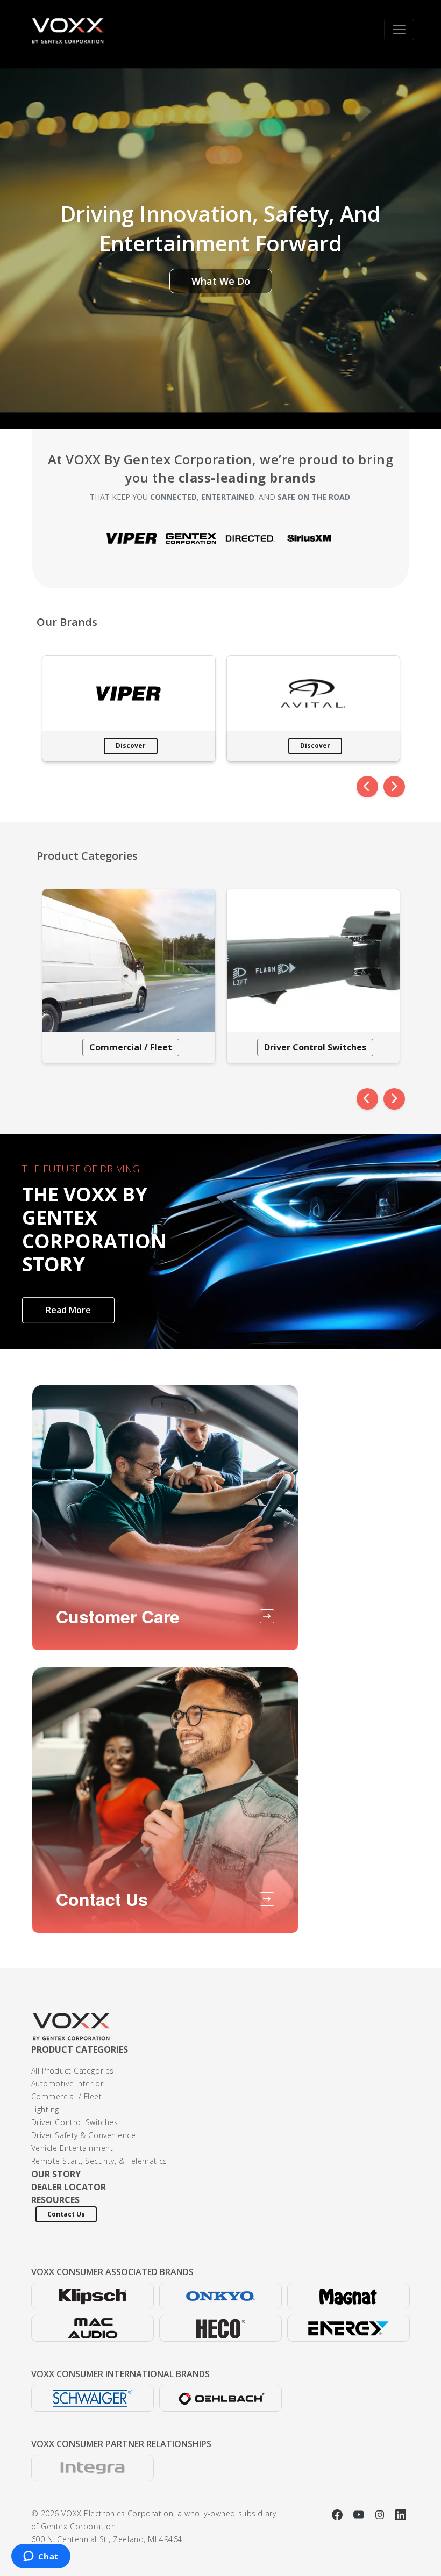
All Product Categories (73, 2071)
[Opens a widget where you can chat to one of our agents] (41, 2557)
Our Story (56, 2174)
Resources (55, 2200)
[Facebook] (339, 2513)
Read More (68, 1310)
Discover (131, 746)
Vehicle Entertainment (72, 2148)
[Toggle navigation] (399, 30)
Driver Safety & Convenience (84, 2135)
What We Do (221, 281)
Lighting (45, 2109)
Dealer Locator (69, 2187)
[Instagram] (381, 2513)
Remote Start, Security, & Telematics (99, 2161)
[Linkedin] (401, 2513)
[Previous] (367, 787)
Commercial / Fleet (131, 1047)
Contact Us (66, 2214)
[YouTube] (360, 2513)
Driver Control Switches (315, 1047)
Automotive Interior (67, 2084)
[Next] (394, 787)
